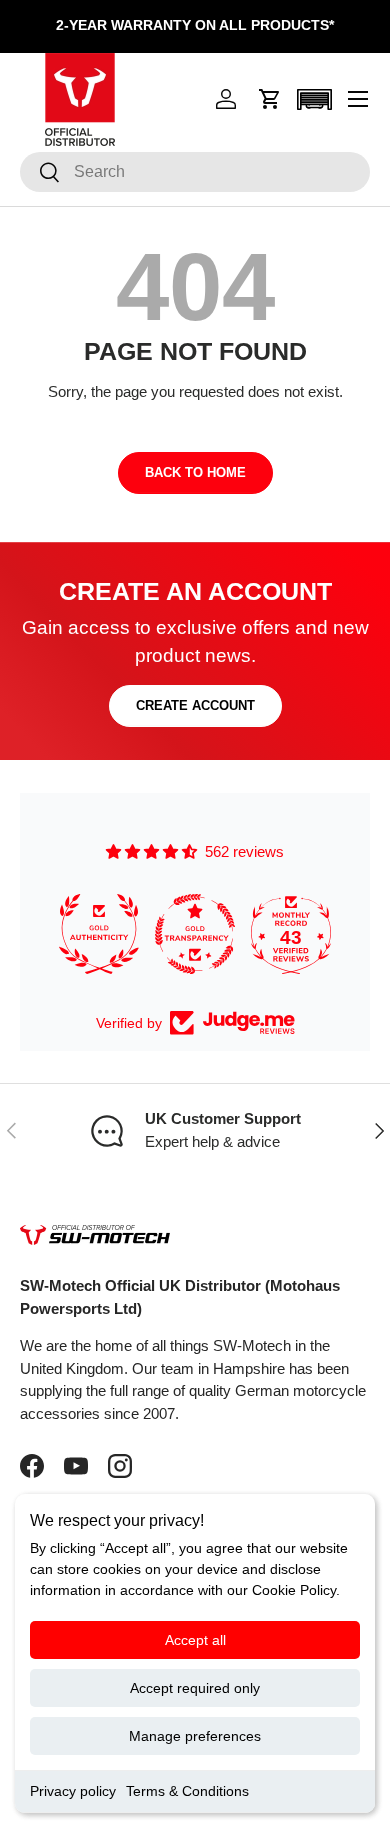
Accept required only (195, 1688)
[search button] (40, 173)
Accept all (195, 1640)
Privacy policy (73, 1791)
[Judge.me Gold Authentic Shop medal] (99, 934)
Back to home (195, 472)
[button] (270, 99)
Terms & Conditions (187, 1791)
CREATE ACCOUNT (195, 705)
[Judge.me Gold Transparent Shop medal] (195, 934)
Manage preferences (195, 1736)
